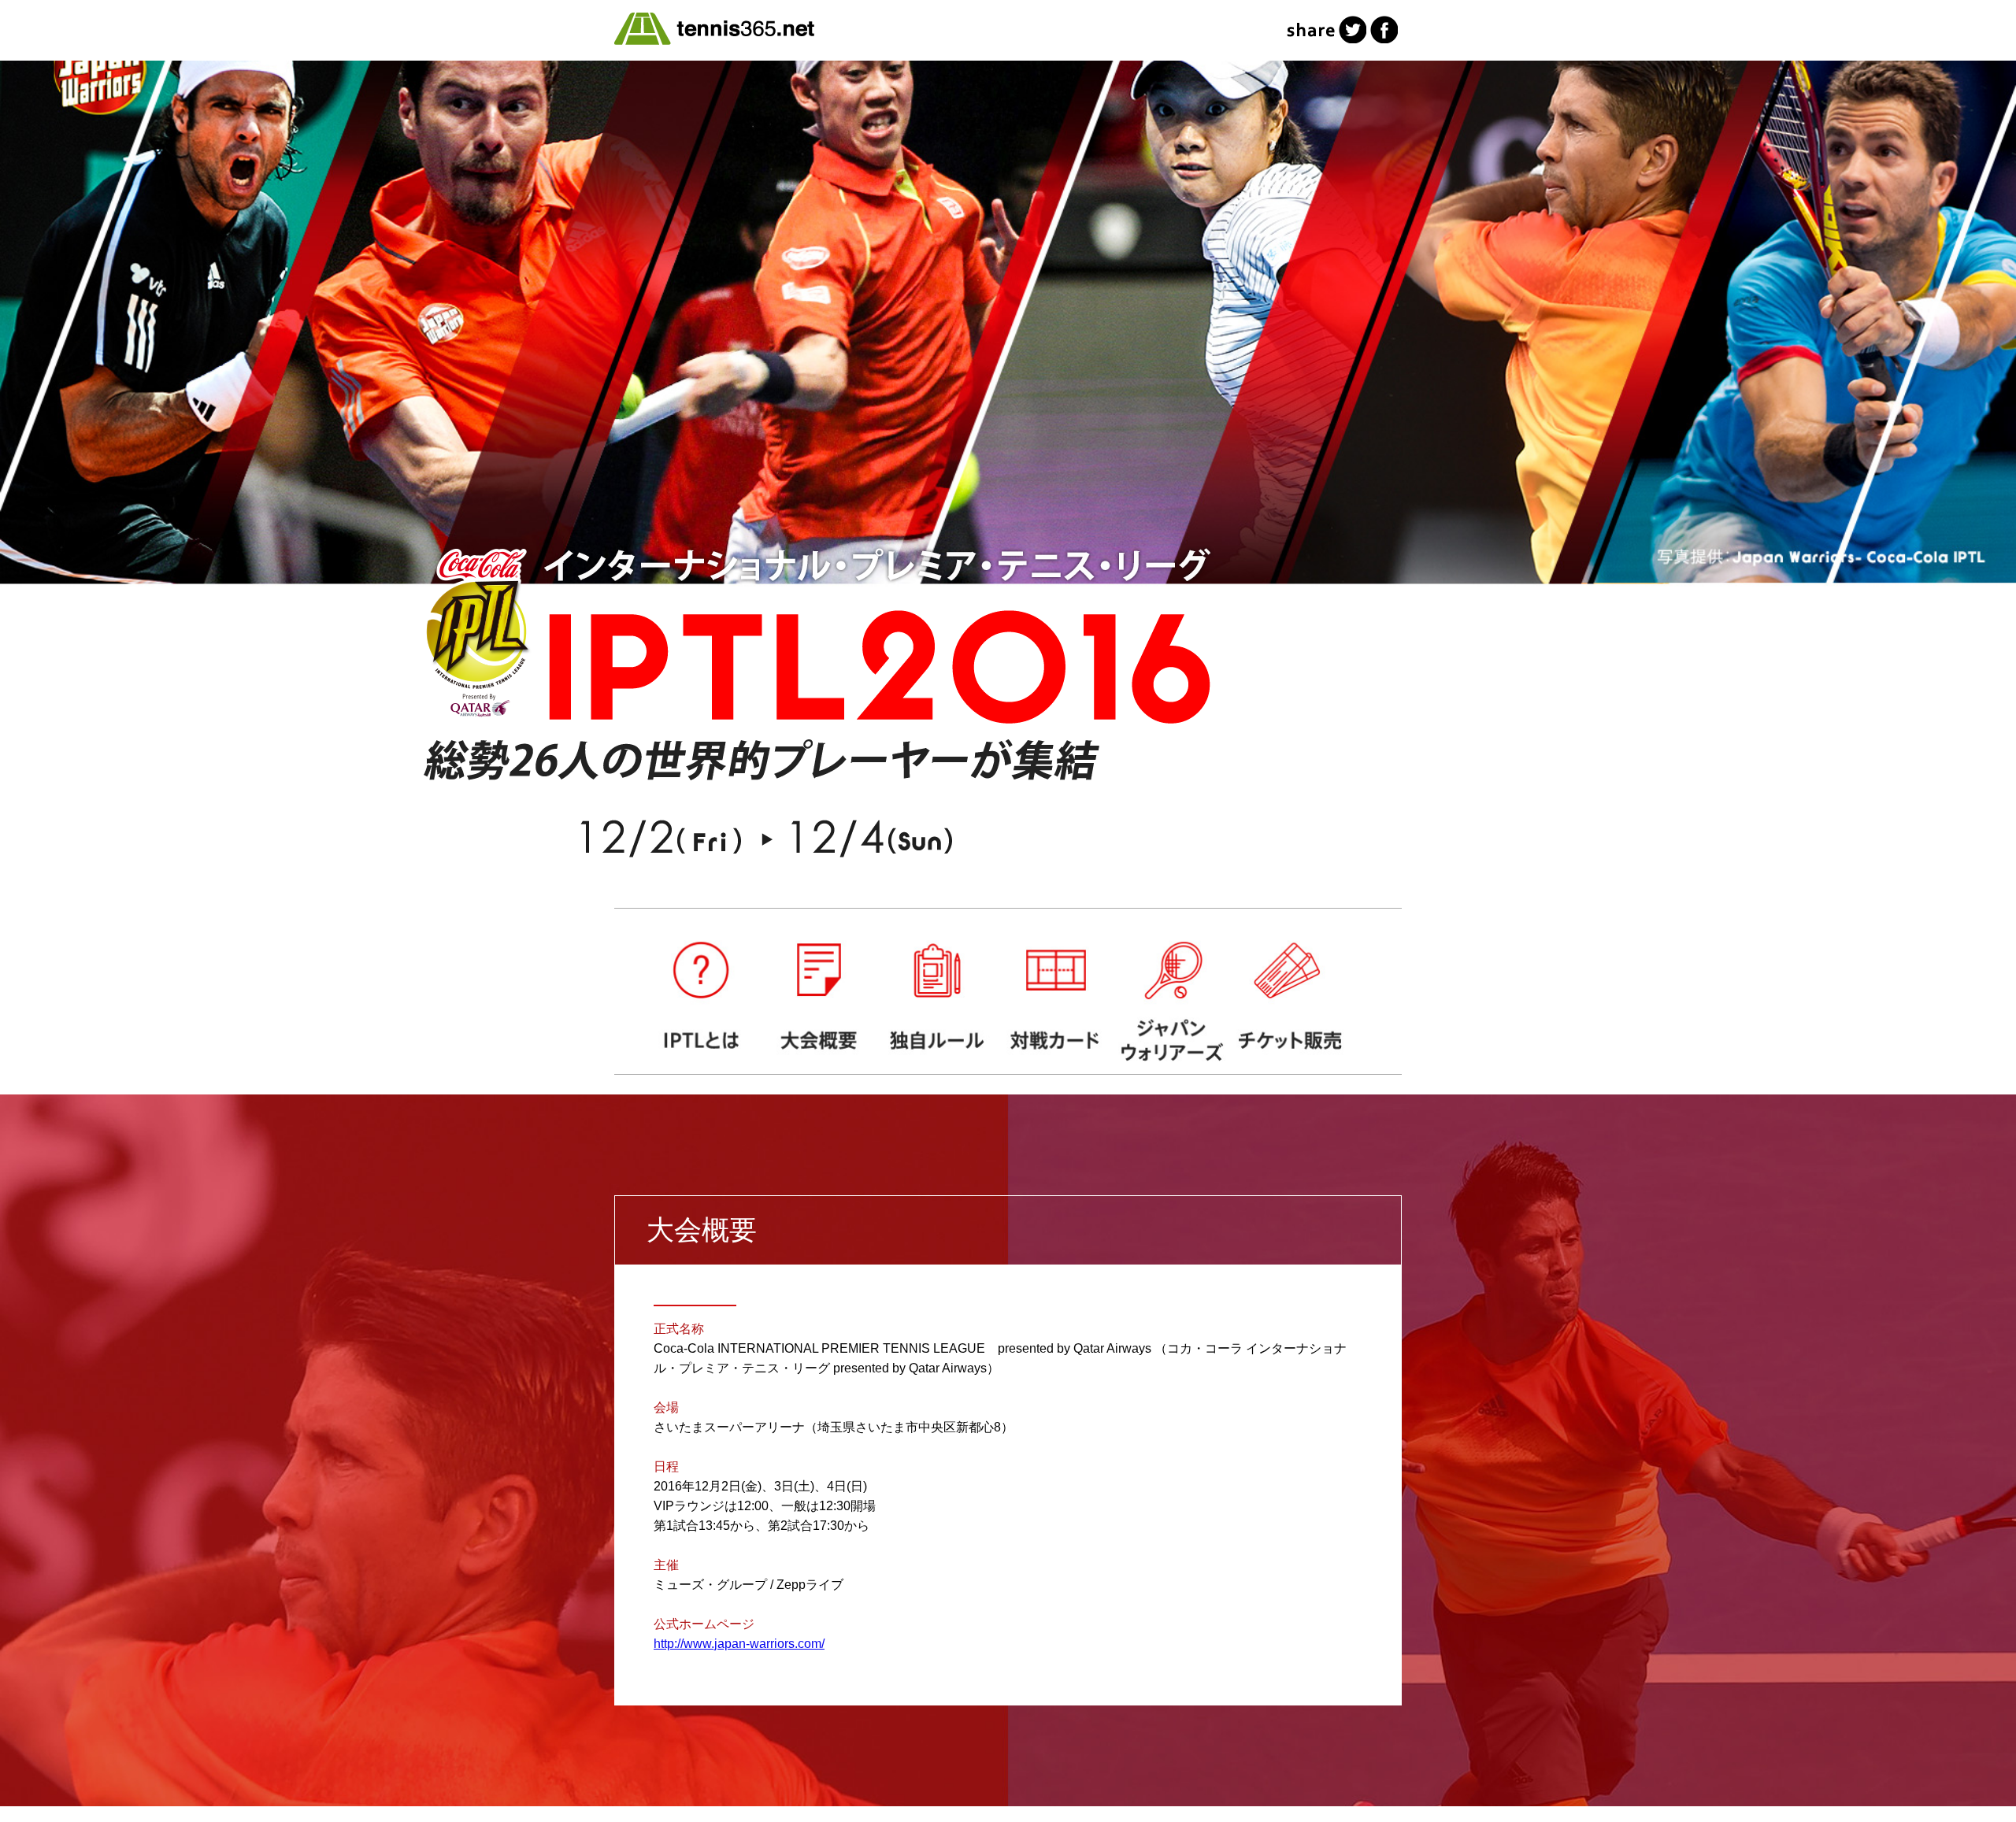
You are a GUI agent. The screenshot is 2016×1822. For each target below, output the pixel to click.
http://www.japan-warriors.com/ (739, 1644)
